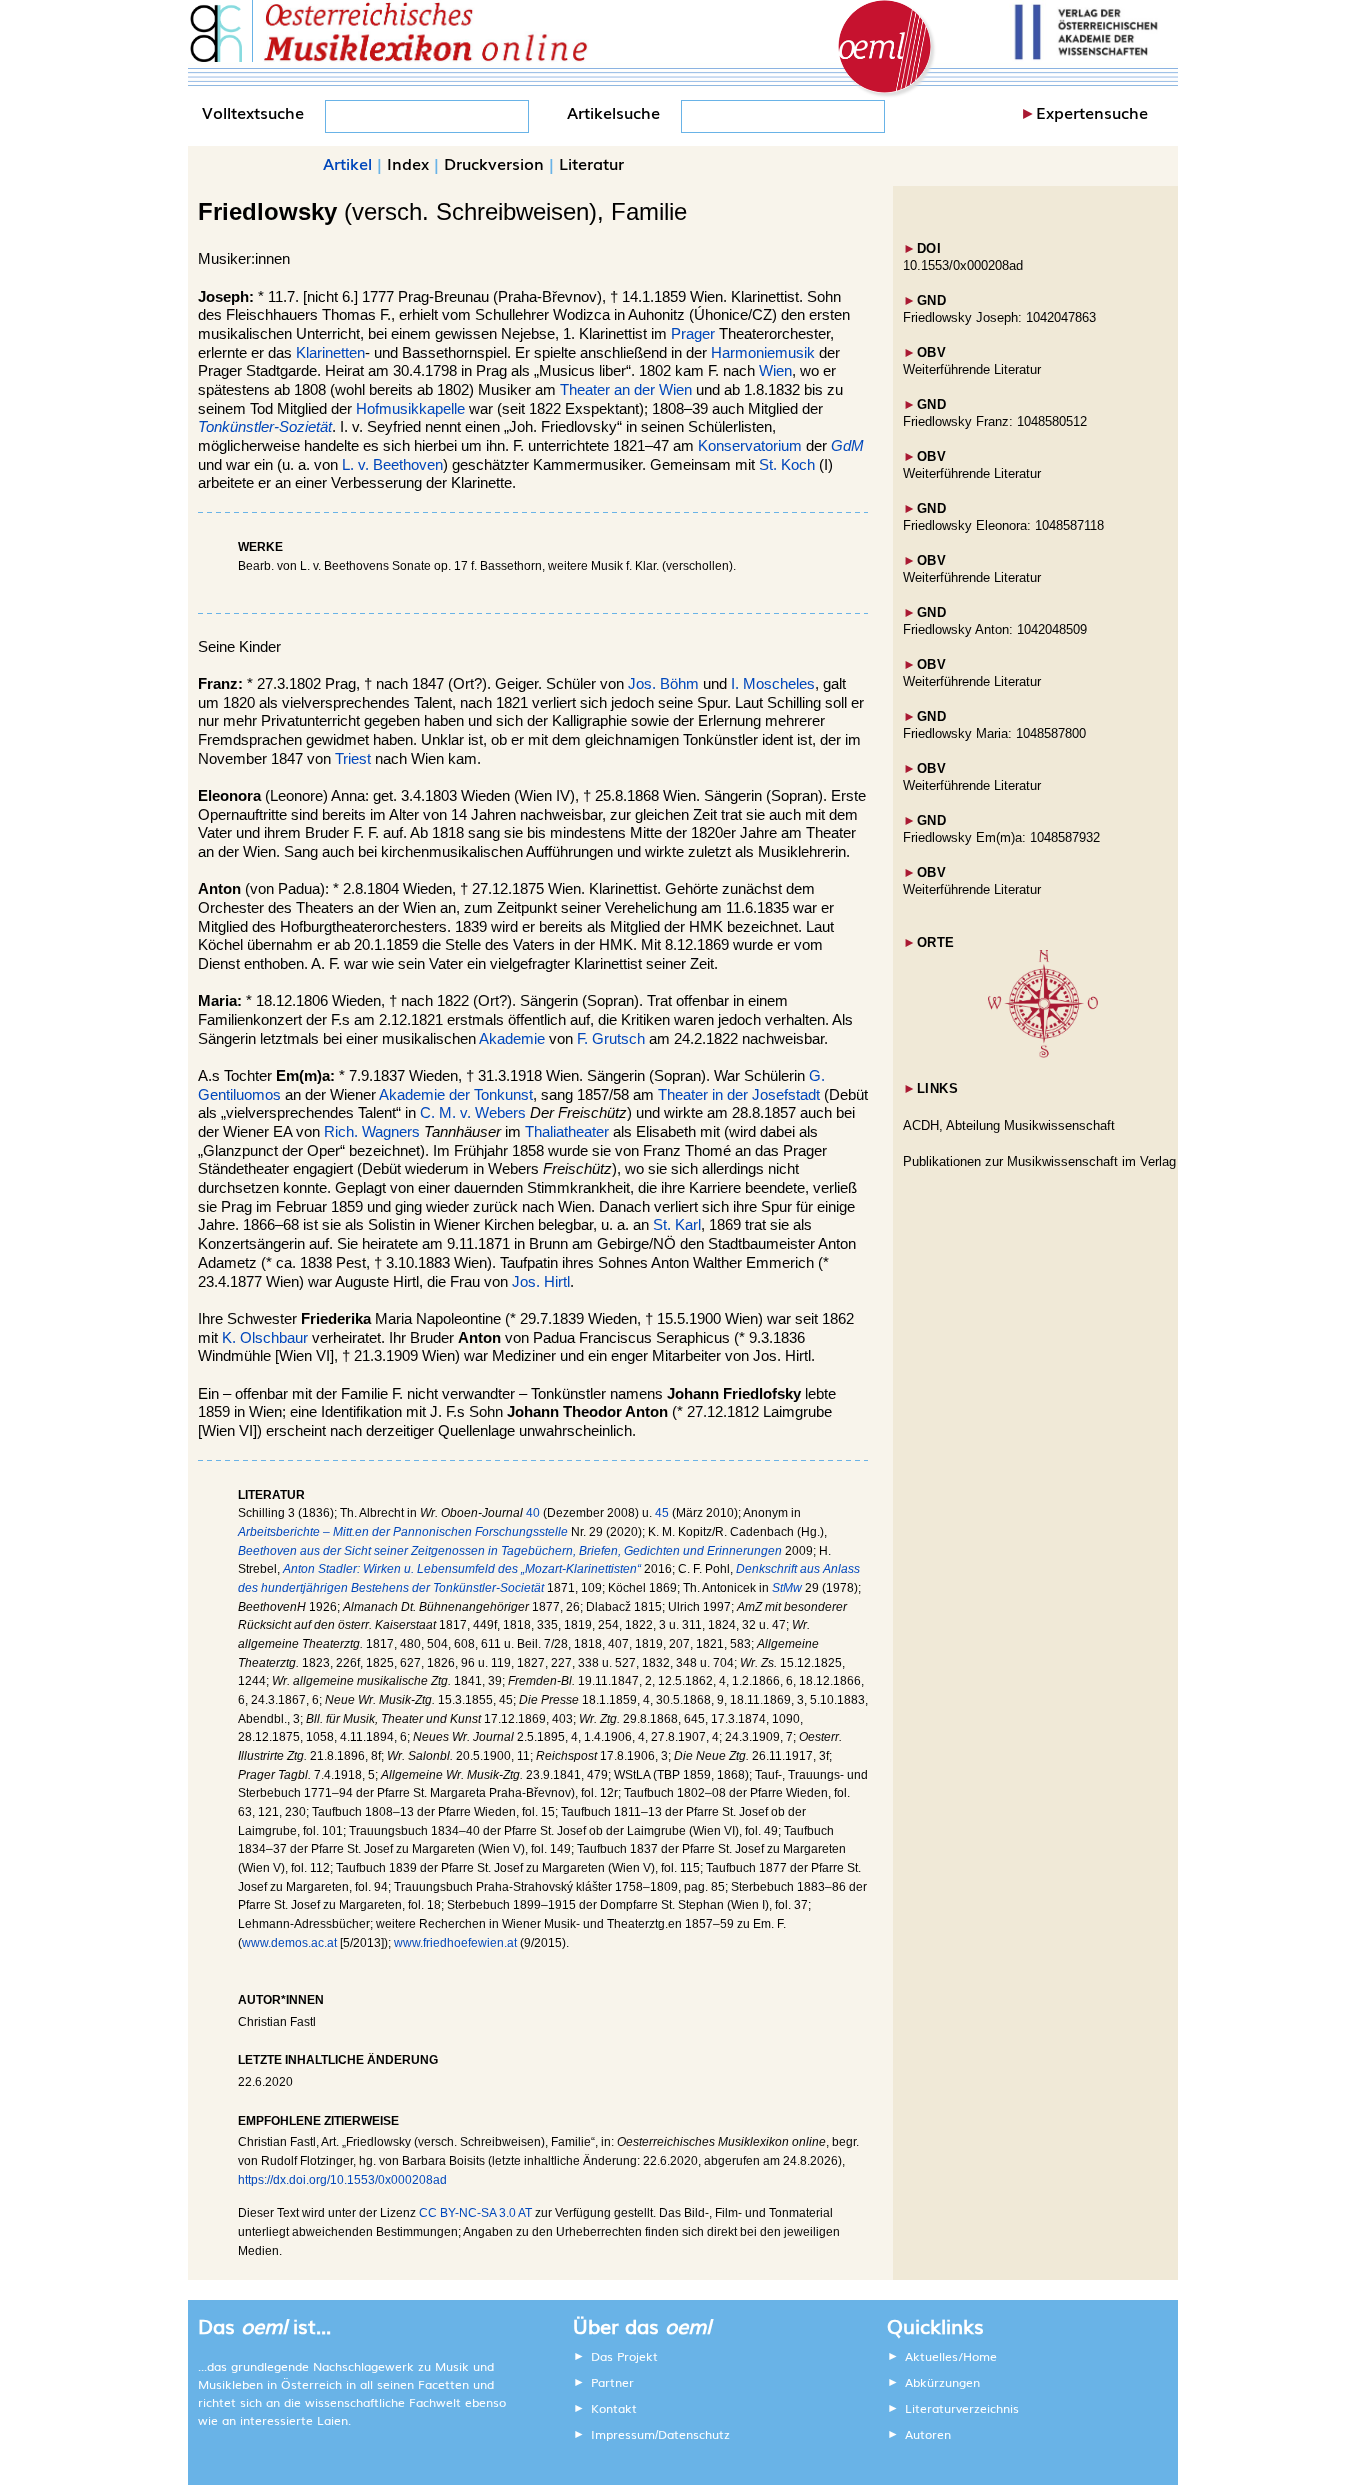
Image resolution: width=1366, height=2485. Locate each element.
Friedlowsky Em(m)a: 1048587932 (1001, 837)
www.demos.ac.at (289, 1943)
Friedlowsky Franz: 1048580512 (995, 421)
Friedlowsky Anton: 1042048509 (995, 629)
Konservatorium (750, 446)
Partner (612, 2382)
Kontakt (614, 2408)
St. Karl (677, 1225)
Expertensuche (1092, 112)
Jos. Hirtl (541, 1282)
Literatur (591, 163)
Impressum (623, 2434)
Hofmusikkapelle (410, 409)
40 (533, 1513)
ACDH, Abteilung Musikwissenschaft (1009, 1125)
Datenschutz (694, 2434)
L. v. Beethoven (392, 465)
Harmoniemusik (763, 353)
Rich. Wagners (372, 1132)
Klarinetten (330, 353)
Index (408, 163)
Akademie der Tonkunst (456, 1095)
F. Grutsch (611, 1039)
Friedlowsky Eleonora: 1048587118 (1003, 525)
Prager (693, 334)
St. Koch (787, 465)
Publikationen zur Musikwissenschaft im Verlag (1039, 1161)
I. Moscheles (773, 684)
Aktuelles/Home (951, 2356)
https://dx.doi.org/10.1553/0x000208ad (342, 2180)
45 (662, 1513)
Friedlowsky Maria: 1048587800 (994, 733)
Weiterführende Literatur (972, 369)
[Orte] (1043, 1053)
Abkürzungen (942, 2382)
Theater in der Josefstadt (739, 1095)
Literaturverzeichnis (962, 2408)
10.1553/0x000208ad (963, 265)
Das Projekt (624, 2356)
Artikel (347, 163)
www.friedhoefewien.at (455, 1943)
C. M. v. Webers (473, 1113)
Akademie (512, 1039)
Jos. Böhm (663, 684)
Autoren (928, 2434)
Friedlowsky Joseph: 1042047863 (999, 317)
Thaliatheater (567, 1132)
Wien (775, 371)
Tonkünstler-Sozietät (265, 427)
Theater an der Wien (626, 390)
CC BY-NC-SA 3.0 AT (475, 2213)
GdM (847, 446)
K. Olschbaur (265, 1338)
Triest (353, 759)
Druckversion (494, 163)
